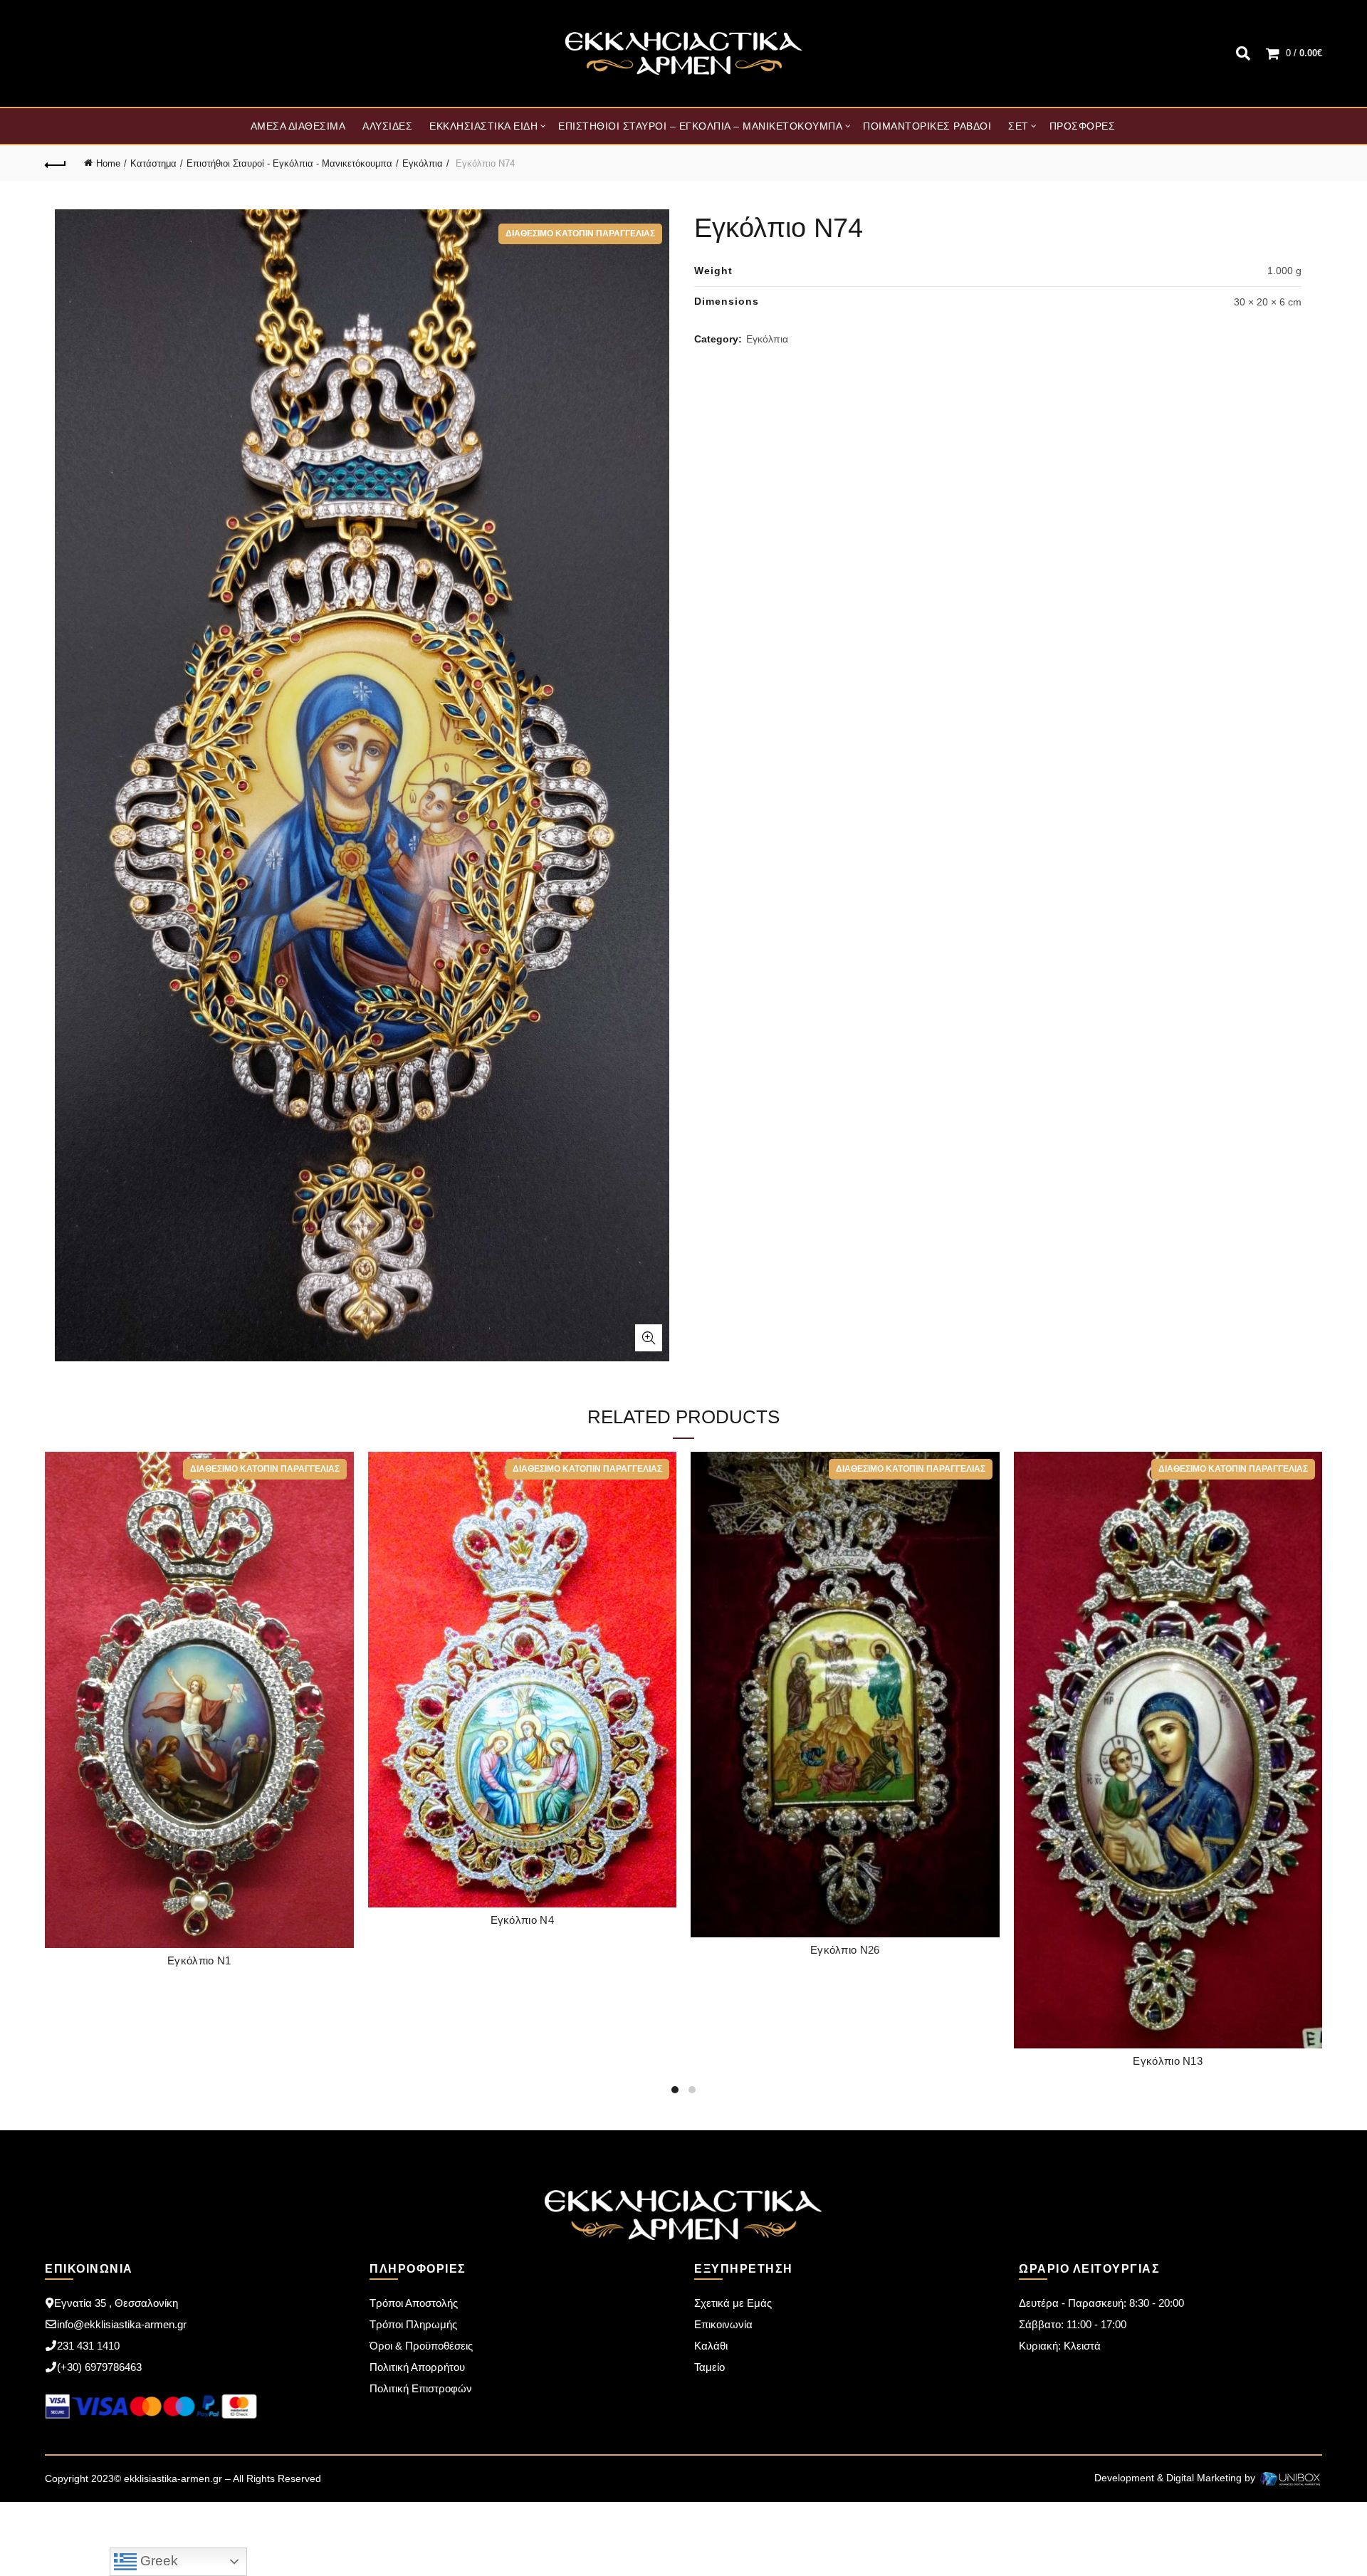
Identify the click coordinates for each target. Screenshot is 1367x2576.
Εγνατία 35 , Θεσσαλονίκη (116, 2303)
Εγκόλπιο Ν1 (199, 1960)
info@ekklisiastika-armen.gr (122, 2324)
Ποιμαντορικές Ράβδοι (927, 126)
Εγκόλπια (423, 163)
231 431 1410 (88, 2346)
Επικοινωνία (723, 2324)
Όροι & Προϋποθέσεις (421, 2346)
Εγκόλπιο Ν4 (522, 1920)
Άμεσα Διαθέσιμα (298, 126)
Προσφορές (1083, 126)
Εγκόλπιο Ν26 (845, 1950)
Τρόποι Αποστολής (414, 2303)
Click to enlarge (649, 1338)
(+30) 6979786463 (99, 2367)
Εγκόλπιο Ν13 (1168, 2061)
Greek (157, 2561)
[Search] (1243, 53)
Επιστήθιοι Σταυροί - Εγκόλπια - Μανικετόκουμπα (289, 163)
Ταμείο (709, 2367)
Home (108, 163)
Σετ (1018, 126)
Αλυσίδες (387, 126)
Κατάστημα (153, 163)
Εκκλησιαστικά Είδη (483, 126)
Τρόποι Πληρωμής (413, 2324)
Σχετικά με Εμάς (733, 2303)
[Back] (56, 163)
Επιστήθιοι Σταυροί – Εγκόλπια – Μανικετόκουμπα (700, 126)
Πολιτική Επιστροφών (421, 2388)
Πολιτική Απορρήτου (417, 2367)
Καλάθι (711, 2346)
